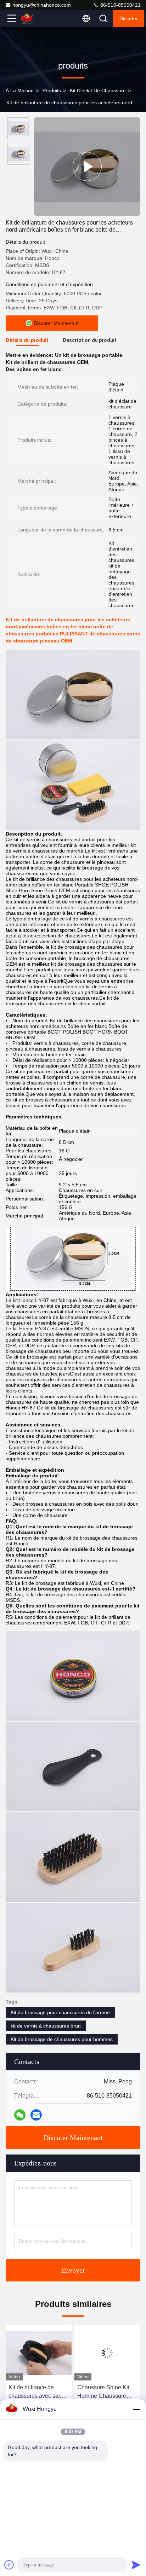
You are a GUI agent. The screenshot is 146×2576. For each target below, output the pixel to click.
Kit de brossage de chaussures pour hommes (62, 2039)
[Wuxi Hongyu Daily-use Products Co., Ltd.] (35, 18)
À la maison (20, 91)
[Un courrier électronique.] (36, 2115)
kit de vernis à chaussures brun (46, 2026)
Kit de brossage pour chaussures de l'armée (60, 2012)
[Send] (136, 2565)
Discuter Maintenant (73, 2138)
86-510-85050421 (120, 5)
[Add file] (9, 2565)
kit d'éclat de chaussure (98, 91)
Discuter (129, 18)
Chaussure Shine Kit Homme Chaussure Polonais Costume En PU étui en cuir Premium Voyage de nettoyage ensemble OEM (105, 2392)
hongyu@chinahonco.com (42, 5)
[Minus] (136, 2409)
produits (52, 91)
